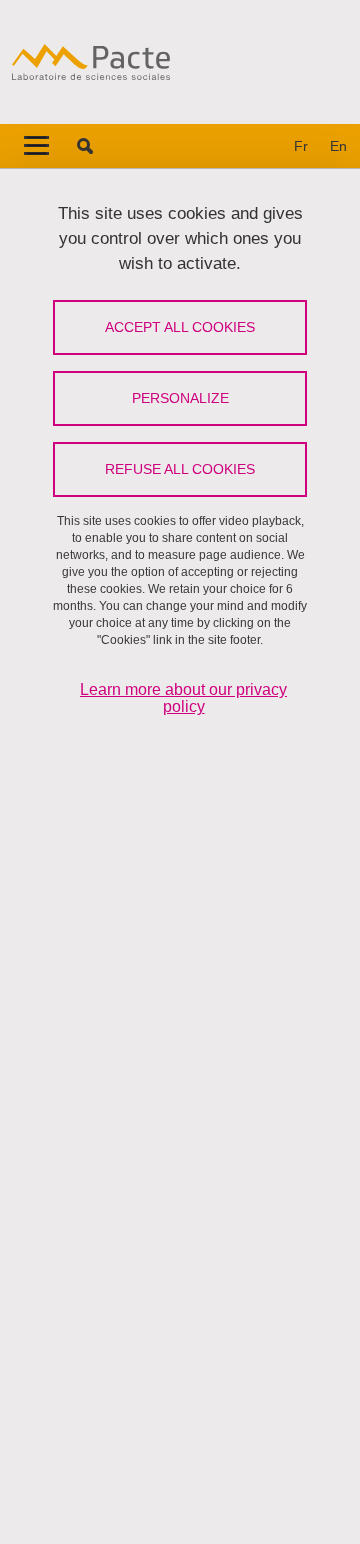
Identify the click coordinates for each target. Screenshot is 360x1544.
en (338, 146)
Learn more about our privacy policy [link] (183, 698)
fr (301, 146)
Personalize (180, 398)
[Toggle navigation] (36, 146)
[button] (85, 146)
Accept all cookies (180, 327)
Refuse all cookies (180, 469)
